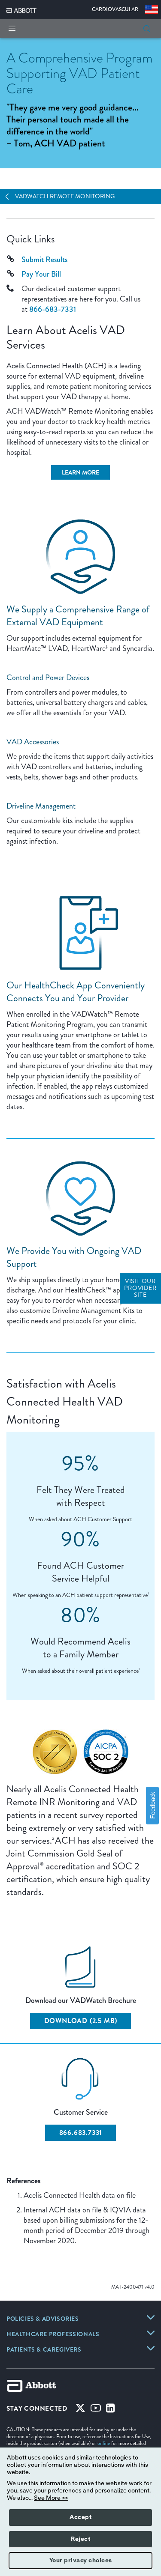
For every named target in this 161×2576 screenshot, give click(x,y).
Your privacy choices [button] (81, 2561)
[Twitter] (80, 2410)
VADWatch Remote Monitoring (65, 196)
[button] (147, 29)
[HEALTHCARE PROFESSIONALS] (151, 2333)
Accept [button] (80, 2517)
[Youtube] (96, 2410)
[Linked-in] (111, 2410)
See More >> (51, 2498)
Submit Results (44, 260)
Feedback (152, 1805)
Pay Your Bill (41, 274)
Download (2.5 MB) (81, 2021)
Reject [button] (80, 2539)
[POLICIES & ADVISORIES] (151, 2317)
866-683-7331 (53, 309)
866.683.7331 (81, 2133)
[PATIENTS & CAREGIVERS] (151, 2348)
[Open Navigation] (10, 197)
